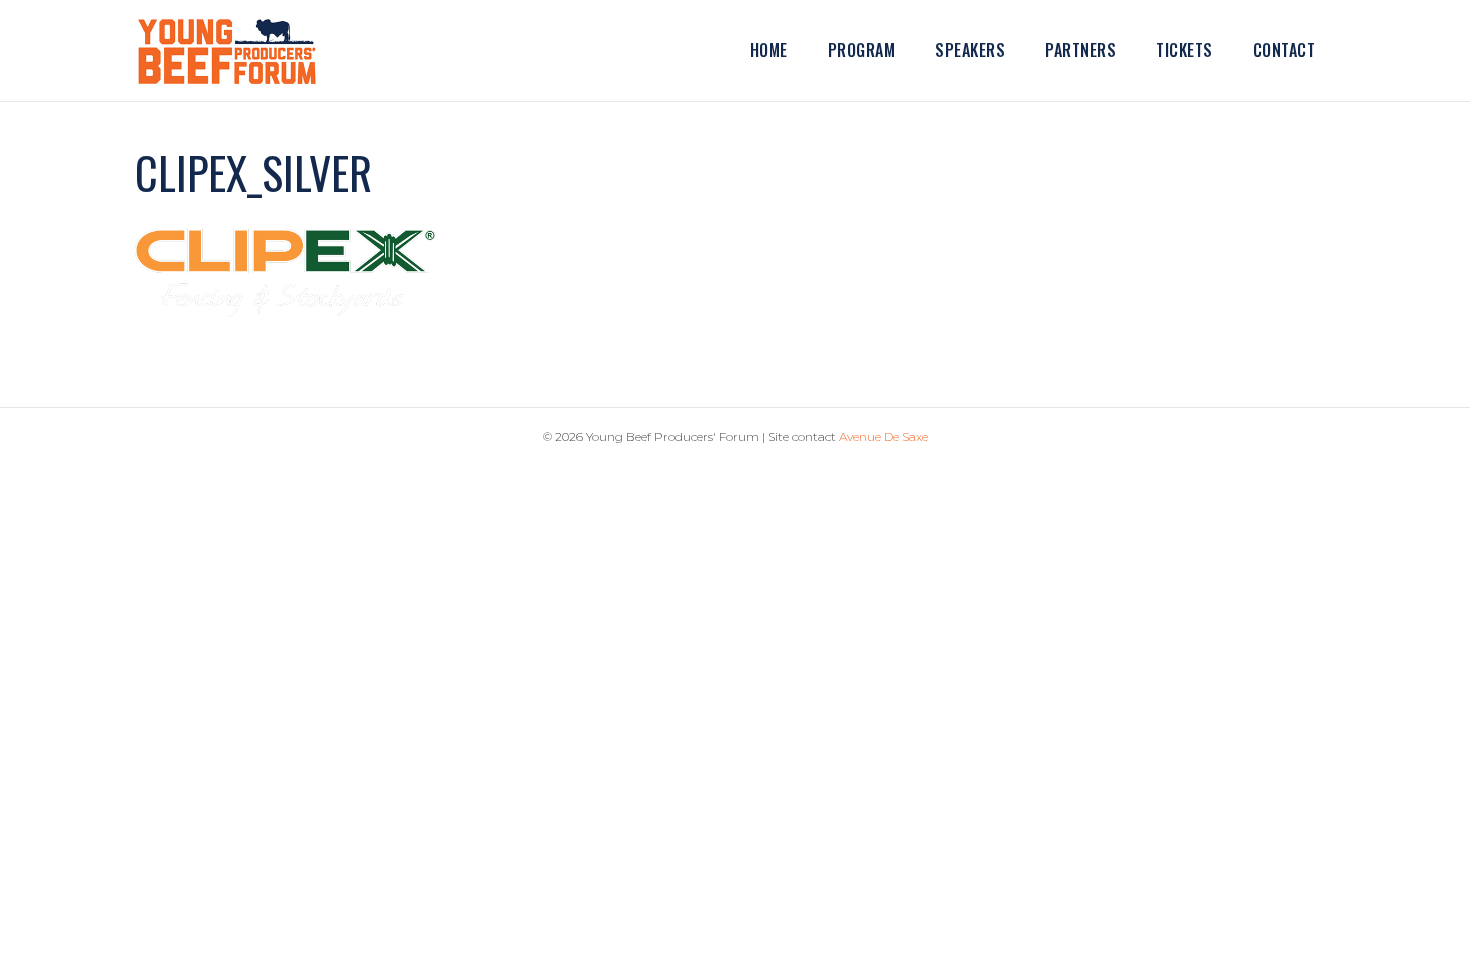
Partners (1080, 50)
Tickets (1184, 50)
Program (862, 50)
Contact (1284, 50)
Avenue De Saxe (883, 436)
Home (769, 50)
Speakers (970, 50)
